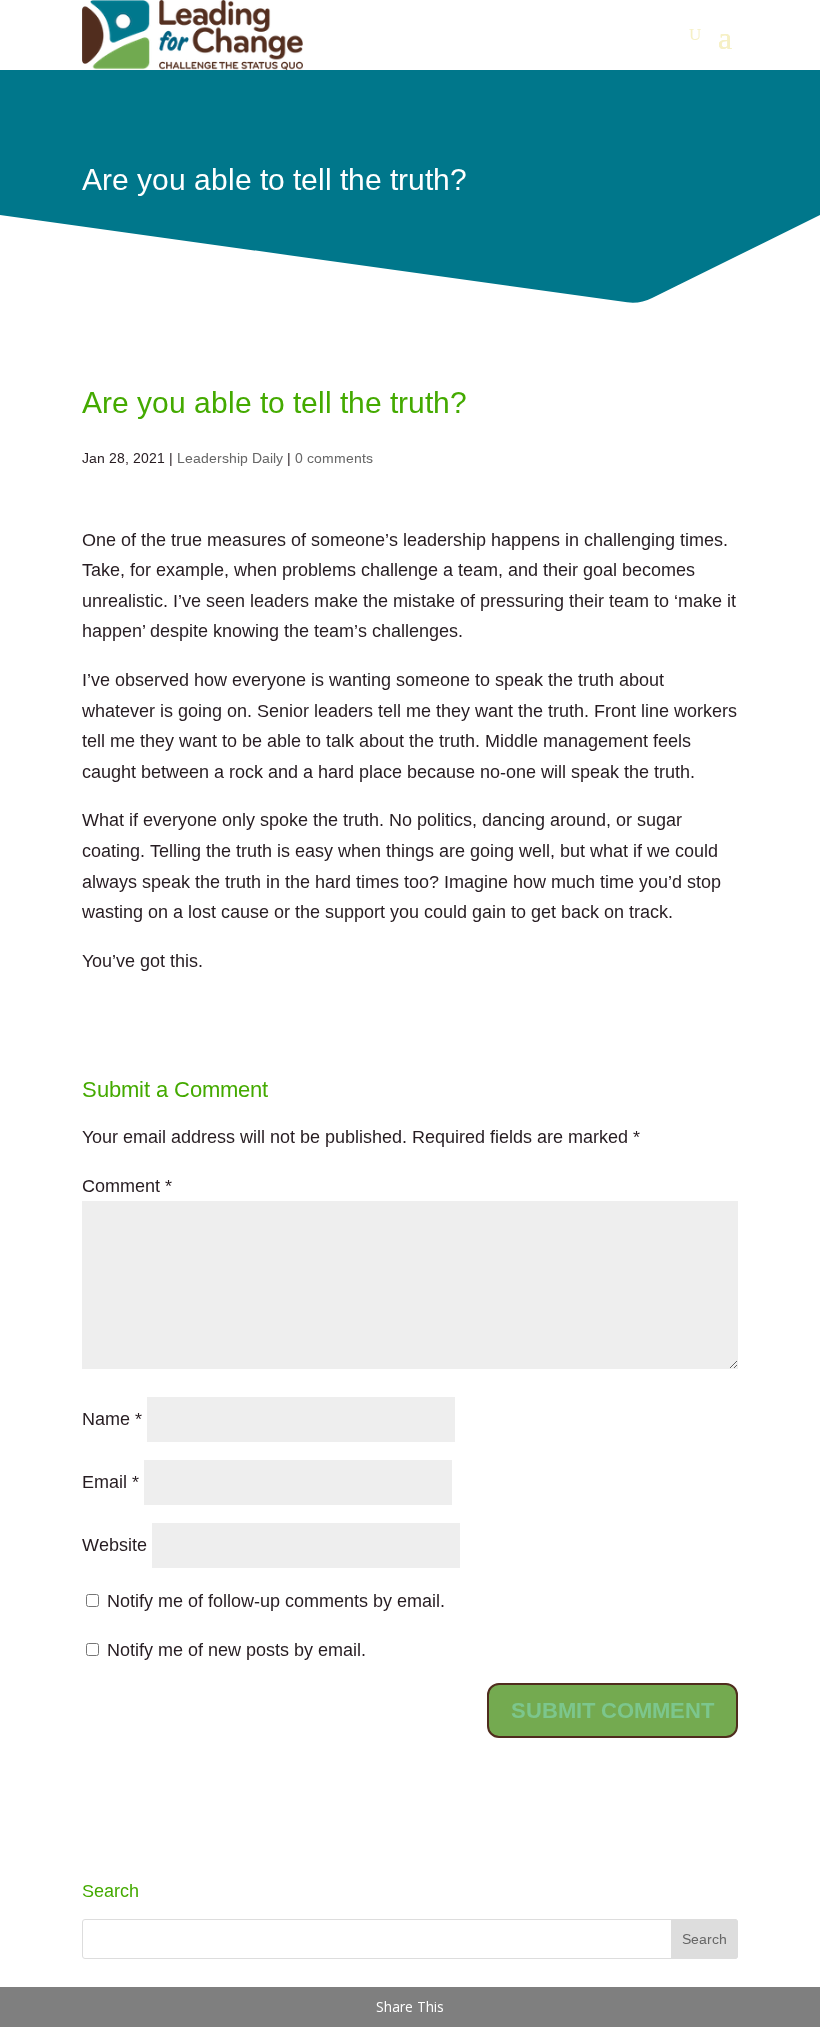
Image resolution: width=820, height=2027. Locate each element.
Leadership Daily (230, 458)
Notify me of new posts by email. (236, 1650)
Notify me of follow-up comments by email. (276, 1601)
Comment (127, 1186)
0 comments (334, 458)
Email (110, 1482)
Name (112, 1419)
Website (114, 1545)
